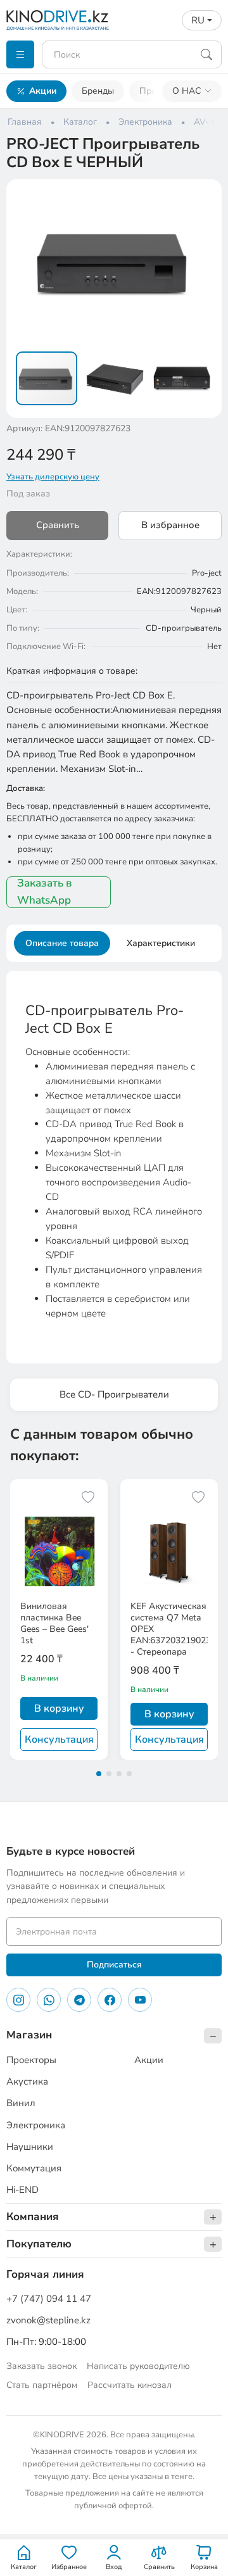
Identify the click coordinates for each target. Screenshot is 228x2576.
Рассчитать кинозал (130, 2385)
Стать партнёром (42, 2385)
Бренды (98, 91)
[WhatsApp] (49, 2000)
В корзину (59, 1708)
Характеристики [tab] (161, 943)
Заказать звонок (41, 2366)
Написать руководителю (138, 2366)
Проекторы (31, 2060)
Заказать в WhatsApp (44, 892)
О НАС (187, 91)
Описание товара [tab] (62, 943)
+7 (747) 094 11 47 (49, 2299)
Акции (43, 91)
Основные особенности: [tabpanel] (114, 1161)
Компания (33, 2217)
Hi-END (22, 2190)
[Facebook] (110, 2000)
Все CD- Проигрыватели (114, 1394)
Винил (21, 2103)
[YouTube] (140, 2000)
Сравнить (58, 525)
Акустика (27, 2081)
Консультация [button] (59, 1739)
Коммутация (34, 2168)
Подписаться (114, 1965)
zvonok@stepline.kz (48, 2320)
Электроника (36, 2125)
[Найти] (206, 54)
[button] (204, 197)
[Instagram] (18, 2000)
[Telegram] (79, 2000)
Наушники (30, 2147)
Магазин (29, 2035)
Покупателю (39, 2244)
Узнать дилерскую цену (53, 477)
